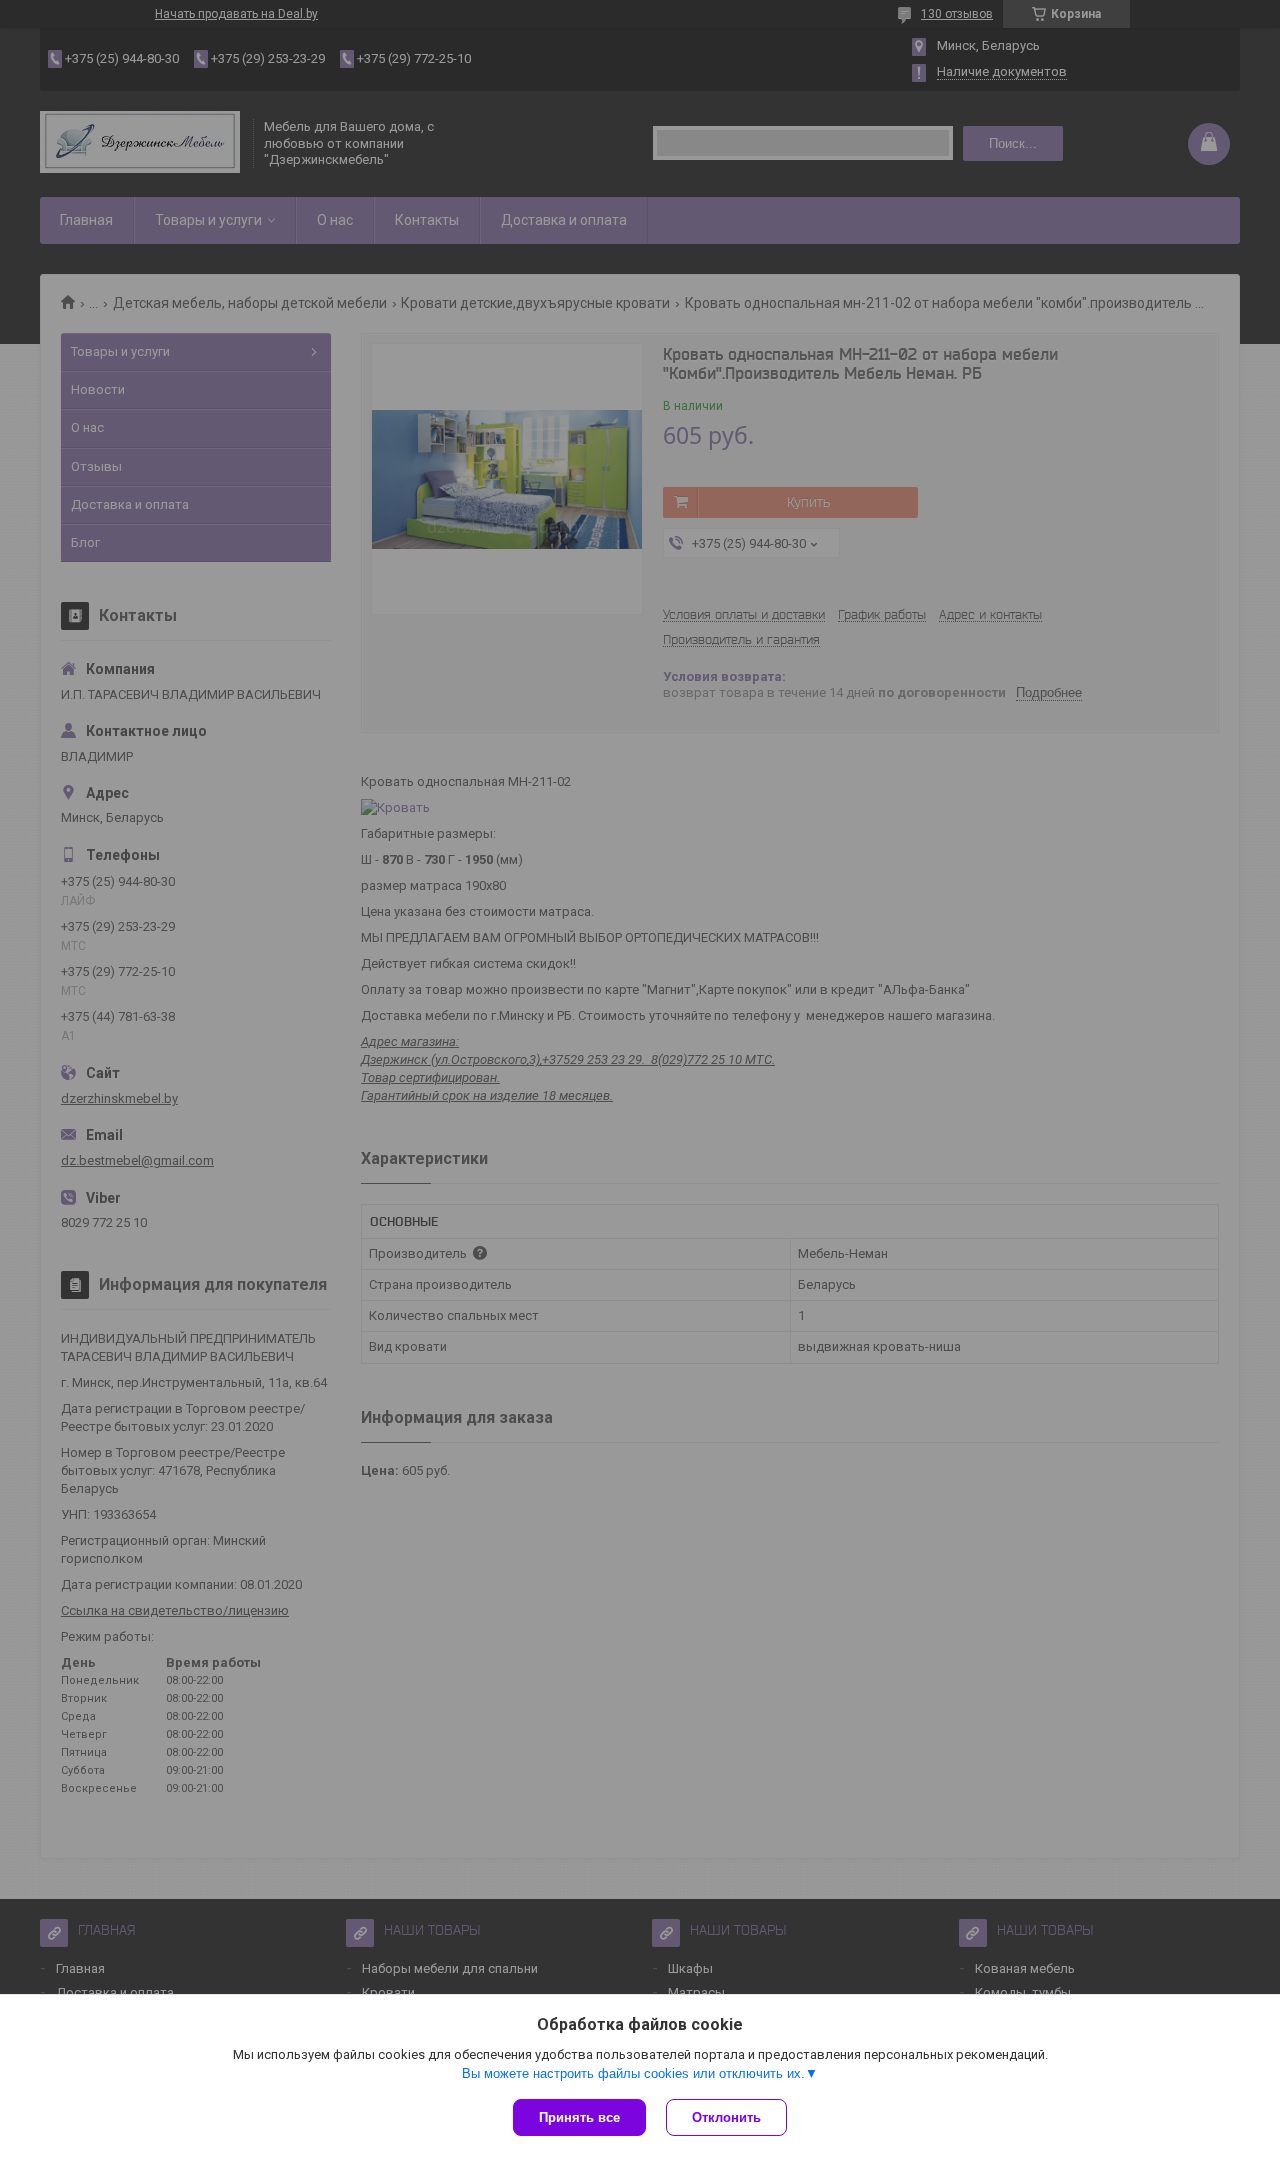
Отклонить (726, 2117)
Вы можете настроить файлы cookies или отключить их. (633, 2073)
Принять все (579, 2117)
